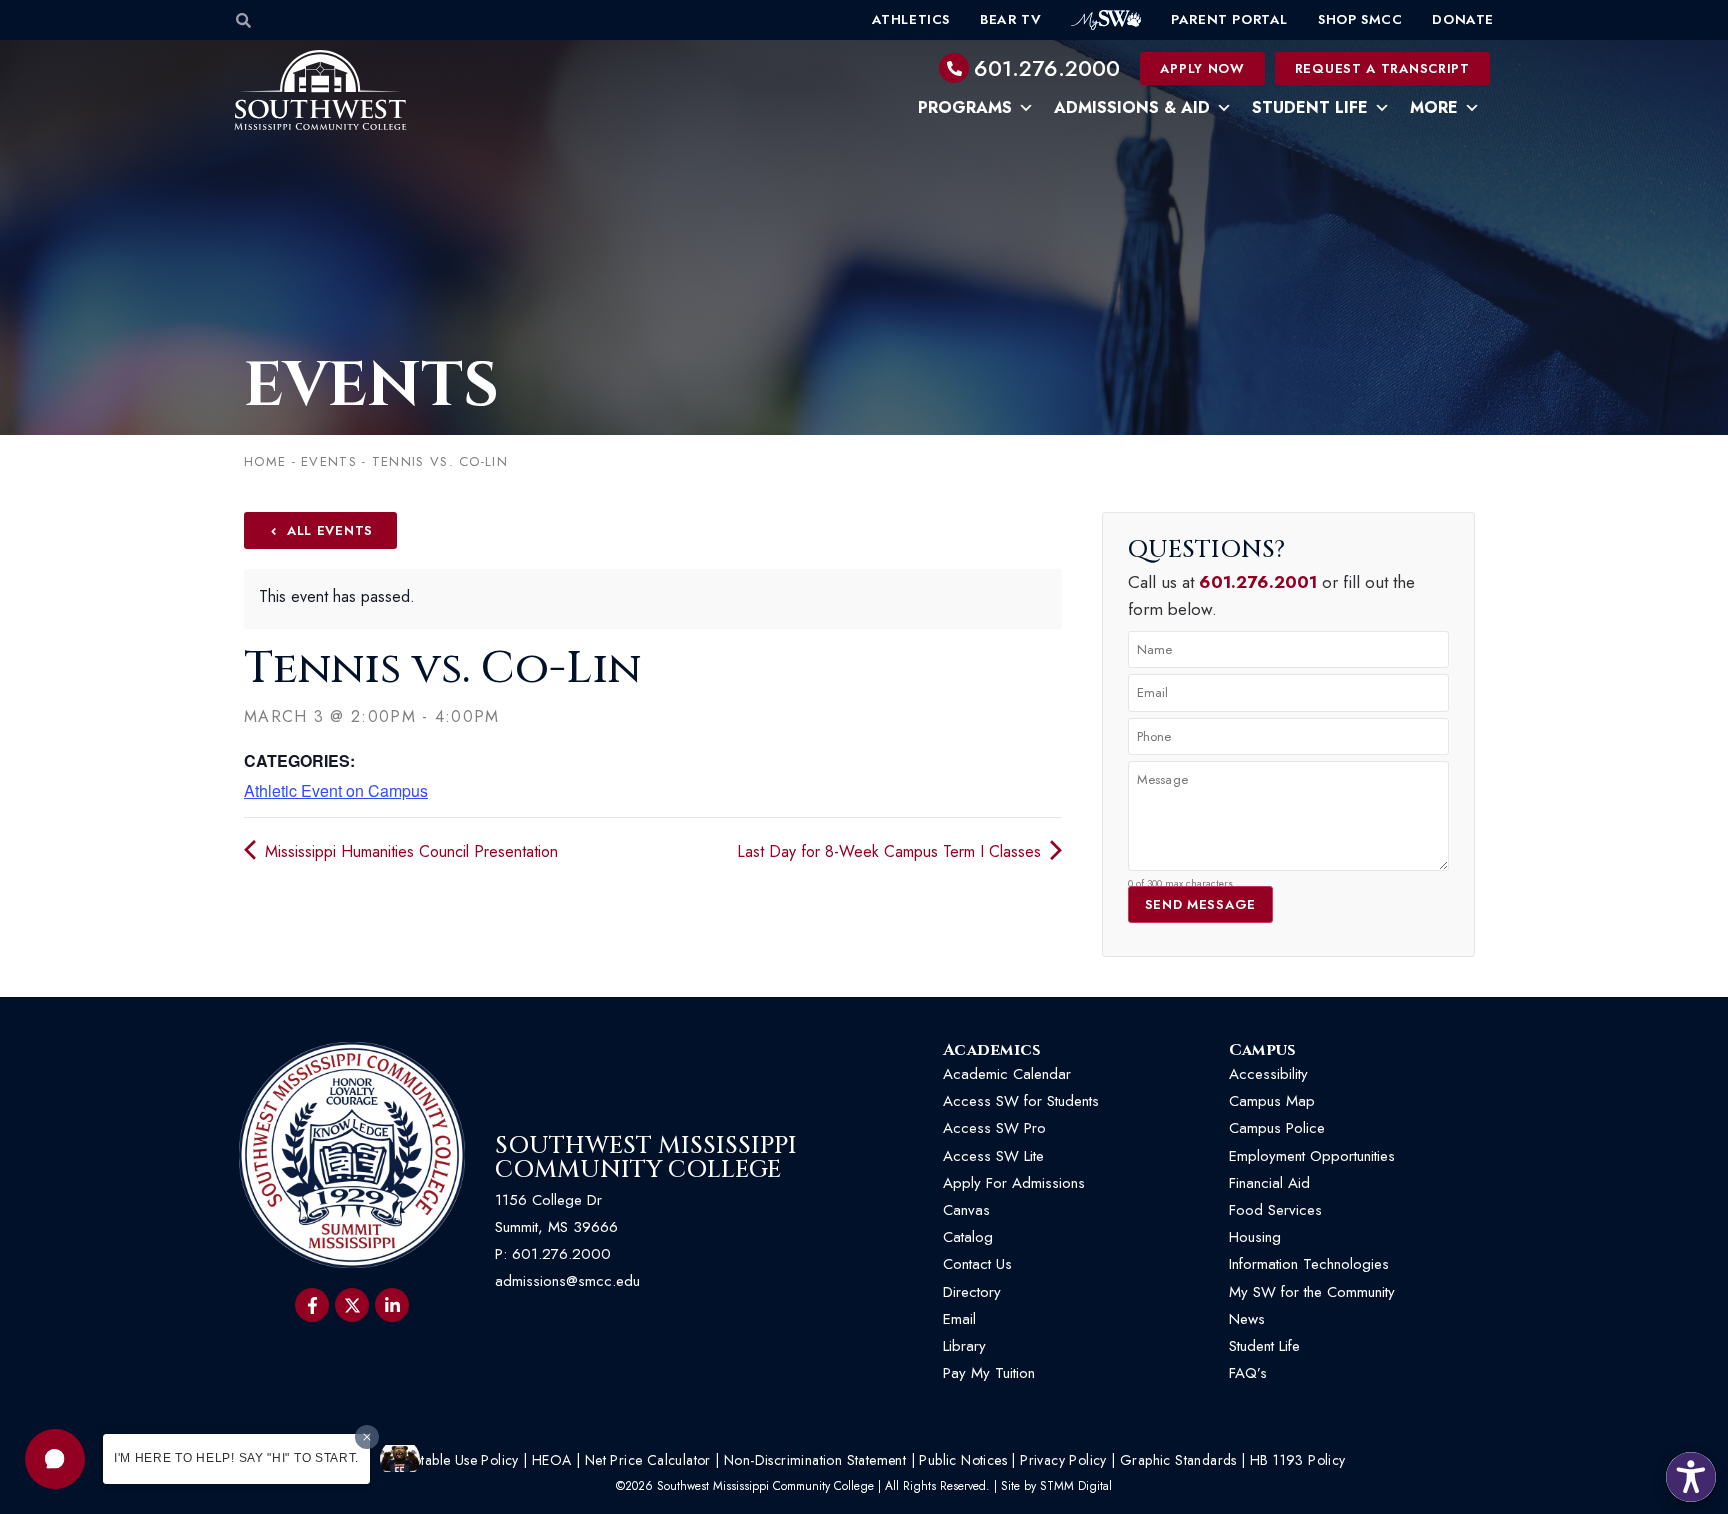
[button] (55, 1459)
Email (959, 1319)
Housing (1255, 1237)
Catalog (968, 1237)
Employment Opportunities (1314, 1156)
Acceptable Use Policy (450, 1460)
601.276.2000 (1047, 68)
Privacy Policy (1063, 1460)
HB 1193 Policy (1298, 1460)
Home (265, 461)
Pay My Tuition (989, 1373)
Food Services (1275, 1210)
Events (371, 386)
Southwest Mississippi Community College (646, 1158)
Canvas (966, 1210)
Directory (972, 1292)
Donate (1463, 19)
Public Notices (963, 1460)
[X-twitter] (352, 1305)
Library (964, 1346)
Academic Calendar (1007, 1074)
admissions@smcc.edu (567, 1281)
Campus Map (1272, 1101)
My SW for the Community (1312, 1292)
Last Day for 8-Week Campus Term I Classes (891, 851)
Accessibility (1268, 1074)
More (1434, 107)
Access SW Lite (993, 1156)
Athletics (911, 19)
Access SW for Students (1021, 1101)
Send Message (1200, 904)
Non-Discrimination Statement (815, 1460)
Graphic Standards (1178, 1460)
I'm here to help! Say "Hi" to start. (236, 1458)
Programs (965, 107)
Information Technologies (1309, 1264)
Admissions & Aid (1132, 107)
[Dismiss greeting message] (367, 1437)
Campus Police (1277, 1128)
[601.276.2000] (954, 68)
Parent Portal (1229, 19)
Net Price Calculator (648, 1460)
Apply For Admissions (1014, 1183)
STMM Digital (1076, 1486)
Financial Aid (1269, 1183)
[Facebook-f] (312, 1305)
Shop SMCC (1360, 19)
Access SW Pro (994, 1128)
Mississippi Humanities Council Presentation (409, 851)
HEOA (552, 1460)
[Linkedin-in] (392, 1305)
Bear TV (1010, 19)
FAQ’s (1248, 1373)
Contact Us (977, 1264)
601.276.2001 (1258, 582)
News (1247, 1319)
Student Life (1310, 107)
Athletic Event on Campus (336, 790)
